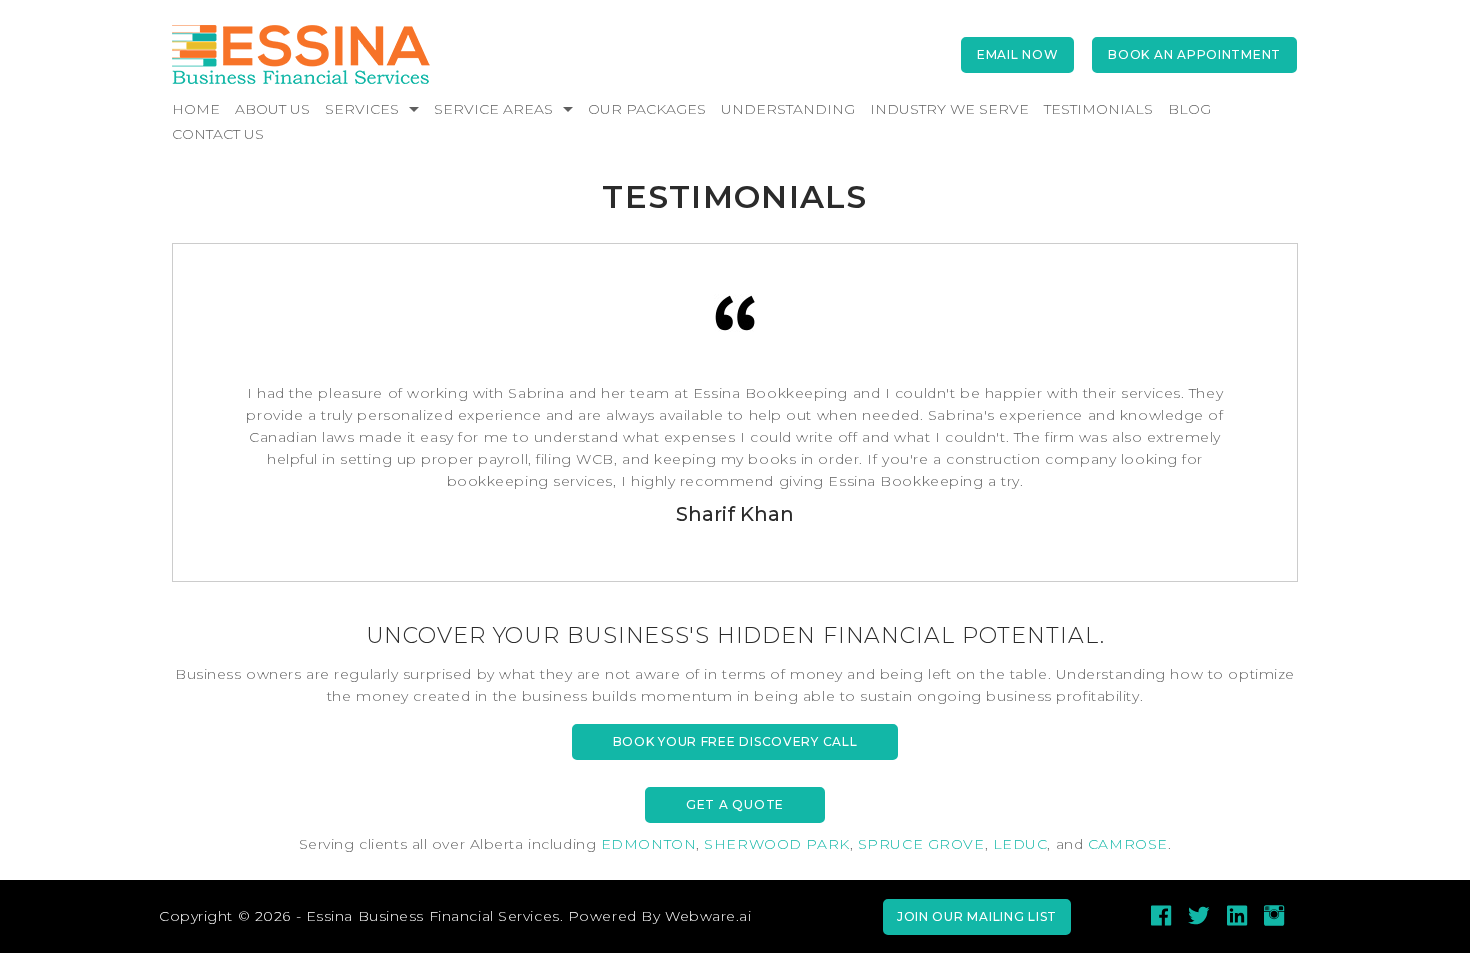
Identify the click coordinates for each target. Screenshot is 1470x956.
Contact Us (218, 134)
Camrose (1128, 844)
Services (362, 109)
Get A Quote (735, 804)
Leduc (1020, 844)
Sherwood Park (776, 844)
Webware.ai (708, 916)
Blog (1189, 109)
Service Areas (493, 109)
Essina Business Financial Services (433, 916)
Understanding (788, 109)
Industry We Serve (949, 109)
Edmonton (648, 844)
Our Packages (647, 109)
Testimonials (1098, 109)
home (196, 109)
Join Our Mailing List (977, 916)
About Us (272, 109)
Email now (1017, 54)
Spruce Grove (921, 844)
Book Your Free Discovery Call (735, 741)
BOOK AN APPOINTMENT (1194, 54)
